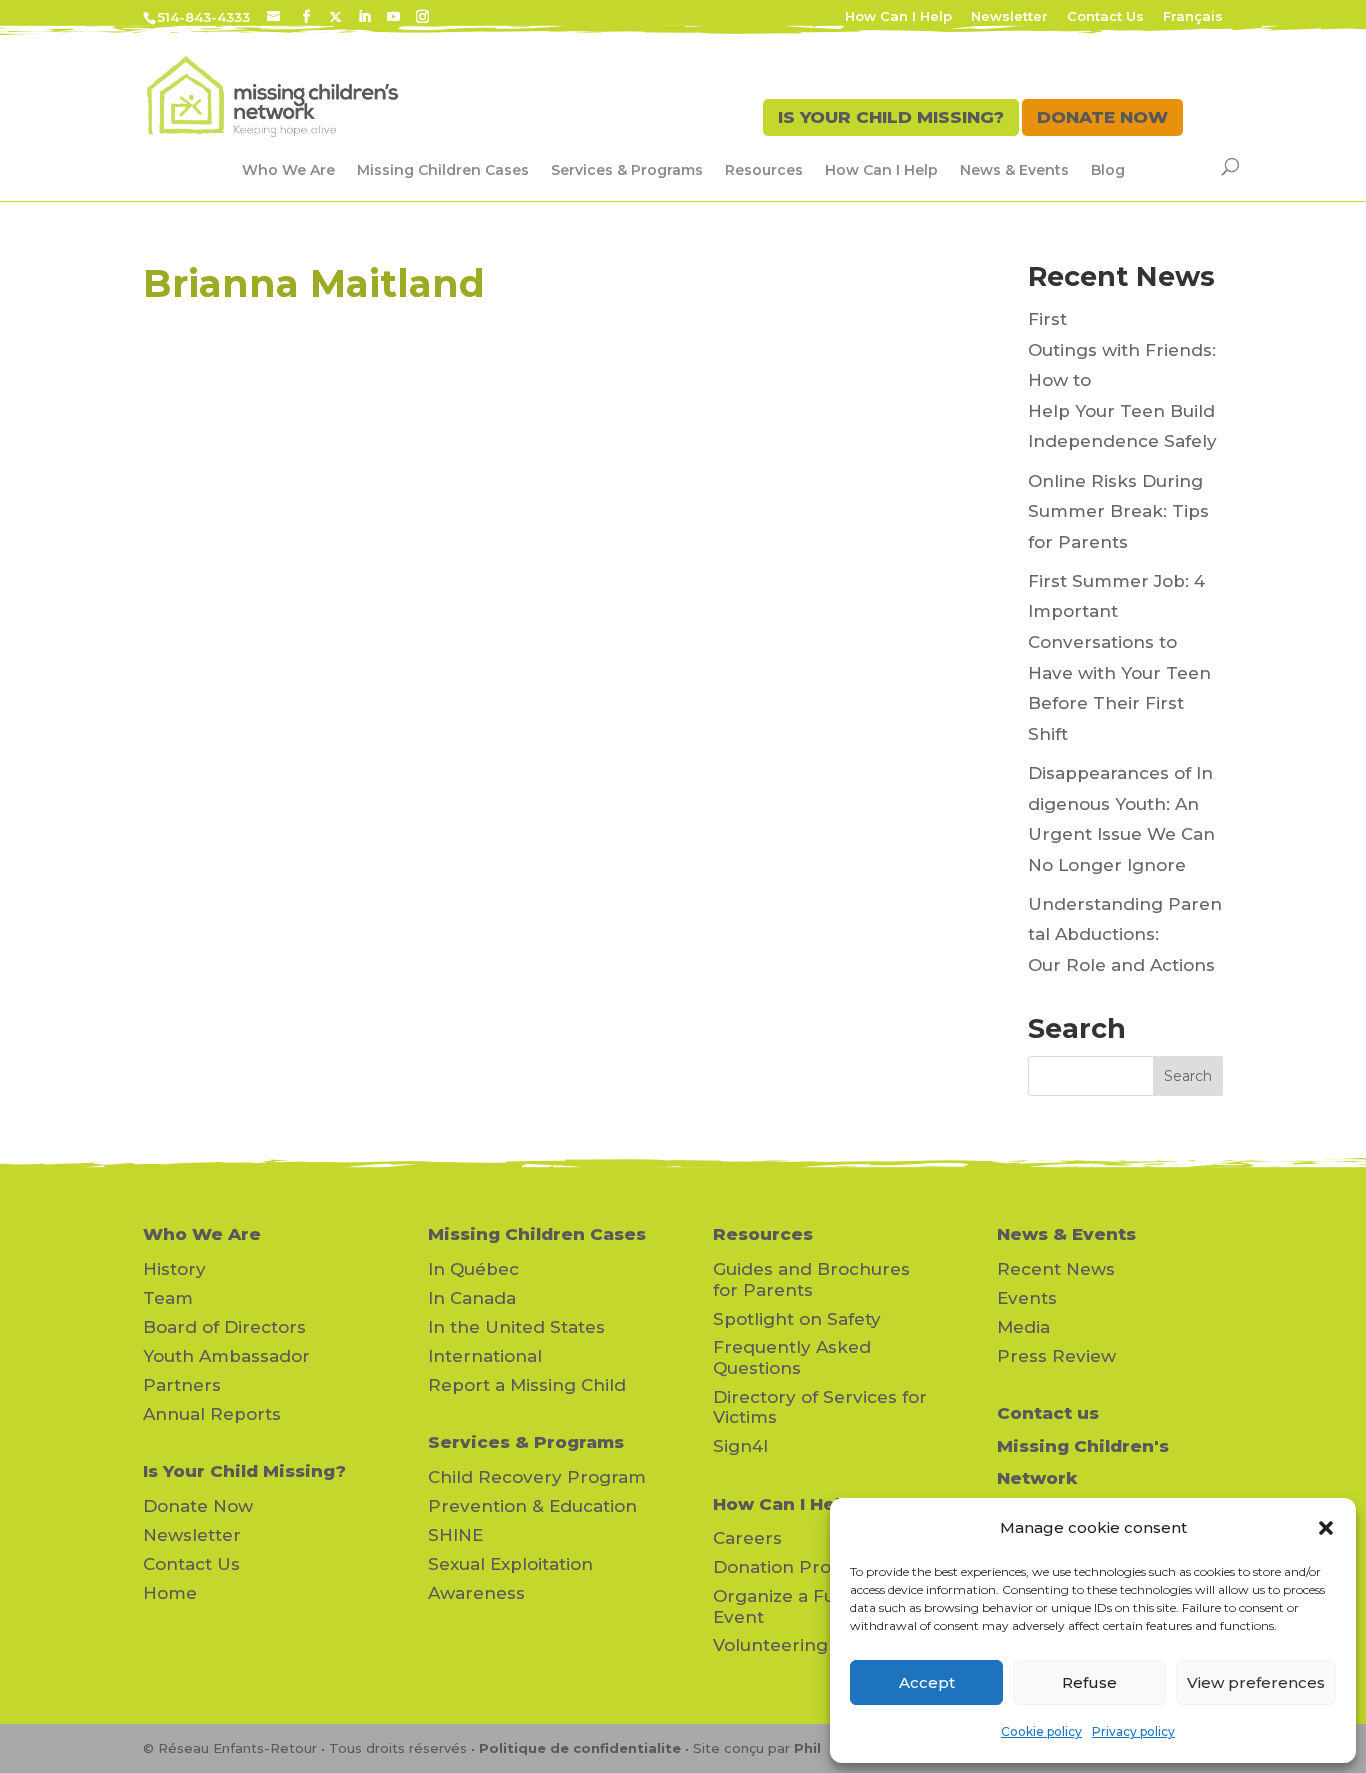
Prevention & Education (532, 1506)
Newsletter (1009, 17)
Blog (1108, 170)
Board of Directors (224, 1327)
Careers (747, 1538)
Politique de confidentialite (580, 1748)
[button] (1326, 1528)
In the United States (516, 1327)
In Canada (472, 1298)
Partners (182, 1385)
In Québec (473, 1269)
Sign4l (740, 1446)
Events (1027, 1298)
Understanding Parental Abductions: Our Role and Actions (1125, 934)
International (485, 1356)
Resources (764, 170)
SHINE (455, 1535)
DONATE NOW (1102, 117)
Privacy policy (1133, 1731)
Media (1023, 1327)
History (174, 1269)
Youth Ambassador (226, 1356)
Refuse (1089, 1682)
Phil (807, 1748)
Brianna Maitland (314, 283)
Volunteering (770, 1645)
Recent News (1056, 1269)
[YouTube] (393, 17)
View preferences (1256, 1682)
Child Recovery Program (537, 1477)
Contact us (1048, 1413)
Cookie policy (1041, 1731)
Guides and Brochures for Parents (811, 1279)
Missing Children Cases (443, 170)
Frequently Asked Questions (792, 1357)
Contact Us (1105, 17)
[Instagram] (422, 17)
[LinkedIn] (364, 17)
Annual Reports (212, 1414)
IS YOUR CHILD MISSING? (891, 117)
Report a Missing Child (527, 1385)
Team (168, 1298)
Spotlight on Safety (797, 1319)
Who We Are (288, 170)
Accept (927, 1682)
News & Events (1014, 170)
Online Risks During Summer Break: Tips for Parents (1118, 511)
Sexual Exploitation (510, 1564)
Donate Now (198, 1506)
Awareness (476, 1593)
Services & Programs (627, 170)
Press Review (1056, 1356)
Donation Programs (800, 1567)
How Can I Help (898, 17)
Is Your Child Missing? (244, 1471)
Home (170, 1593)
